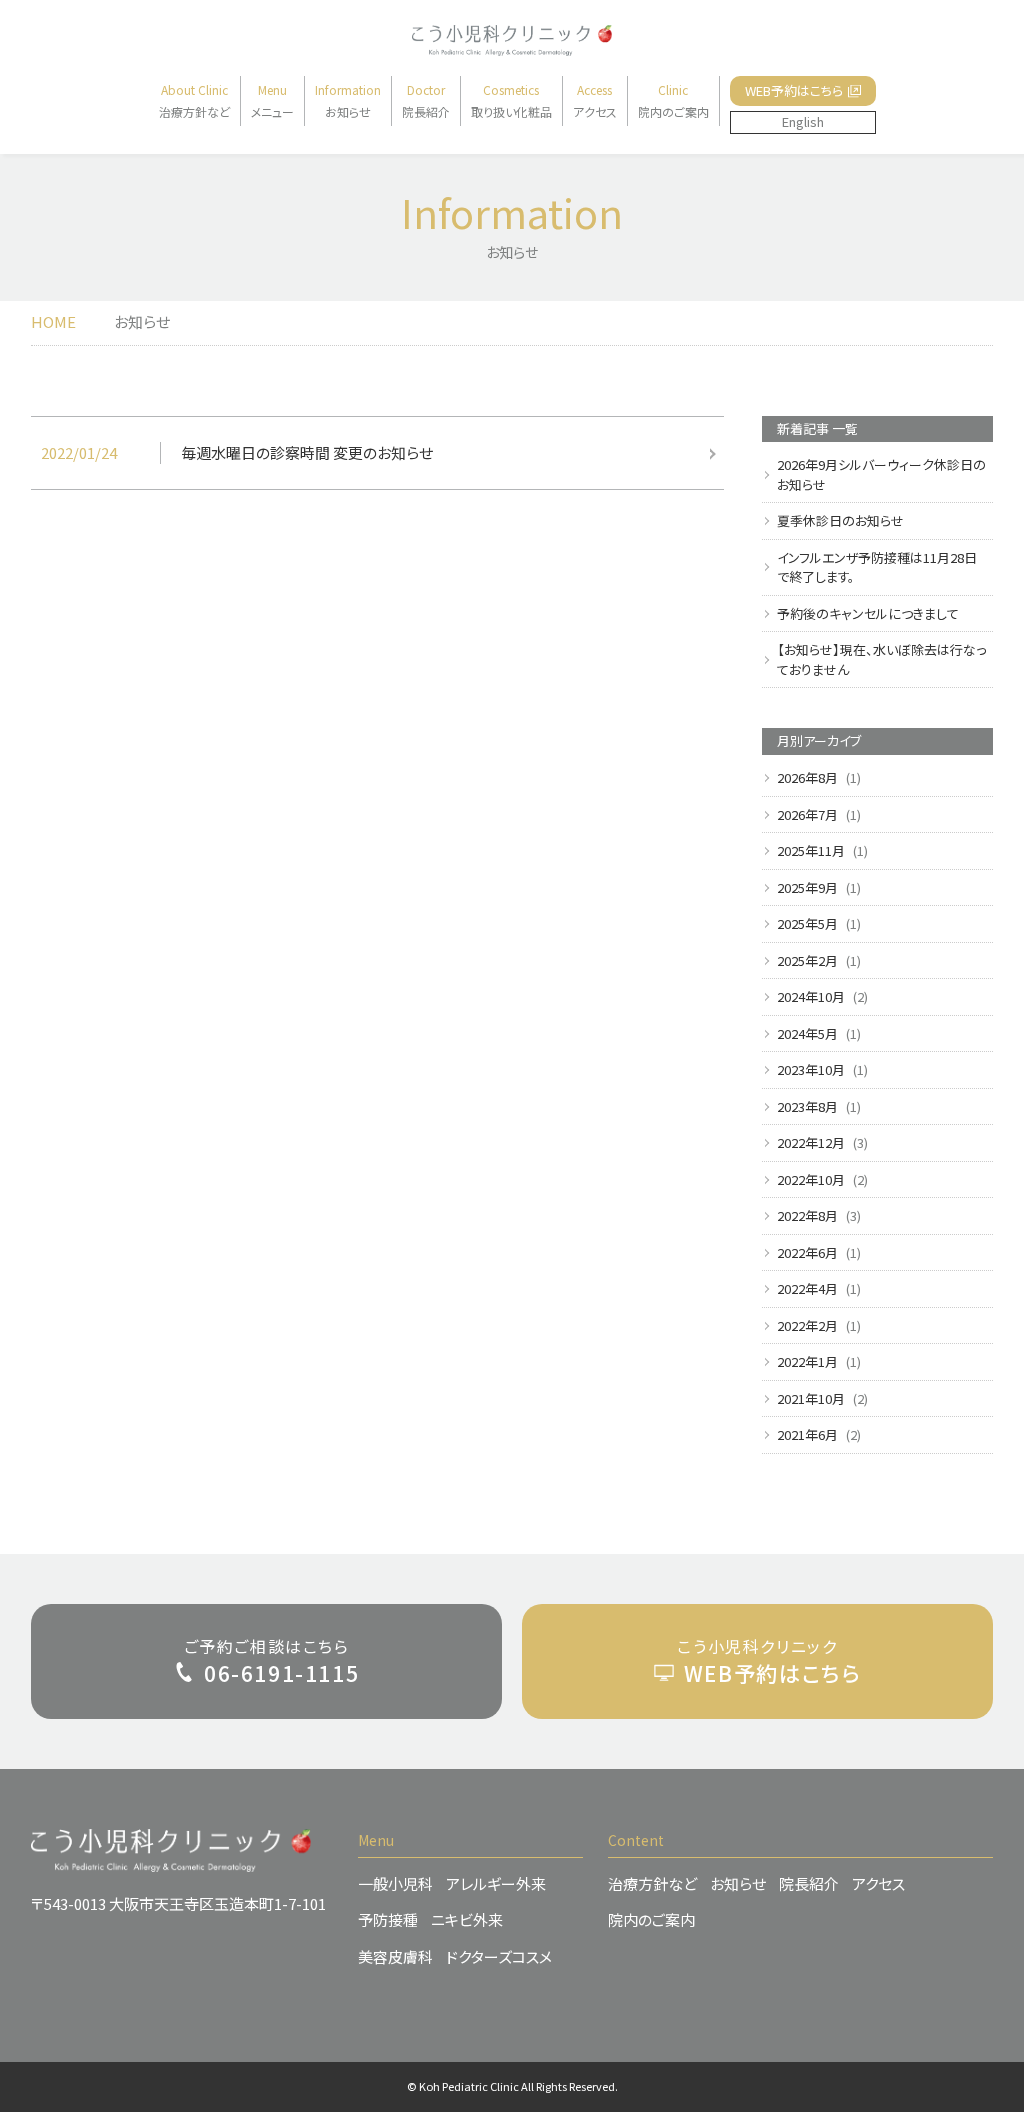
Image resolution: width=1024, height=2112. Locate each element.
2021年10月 (811, 1398)
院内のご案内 (651, 1919)
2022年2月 (807, 1325)
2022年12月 (811, 1142)
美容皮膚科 (395, 1956)
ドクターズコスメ (499, 1956)
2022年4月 (807, 1288)
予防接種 (388, 1919)
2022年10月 (811, 1179)
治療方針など (652, 1883)
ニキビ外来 (467, 1919)
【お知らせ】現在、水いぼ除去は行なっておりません (881, 659)
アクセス (878, 1883)
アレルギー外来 (496, 1883)
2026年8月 (807, 777)
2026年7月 (807, 814)
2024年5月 (807, 1033)
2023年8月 (807, 1106)
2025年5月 (807, 923)
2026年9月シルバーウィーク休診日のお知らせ (881, 474)
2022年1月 (807, 1361)
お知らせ (738, 1883)
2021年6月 (807, 1434)
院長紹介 (809, 1883)
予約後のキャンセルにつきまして (868, 613)
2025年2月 (807, 960)
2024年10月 (811, 996)
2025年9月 (807, 887)
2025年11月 (811, 850)
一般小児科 (395, 1883)
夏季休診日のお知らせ (840, 520)
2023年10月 (811, 1069)
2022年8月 (807, 1215)
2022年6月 (807, 1252)
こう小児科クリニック (769, 1661)
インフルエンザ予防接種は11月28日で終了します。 (877, 567)
